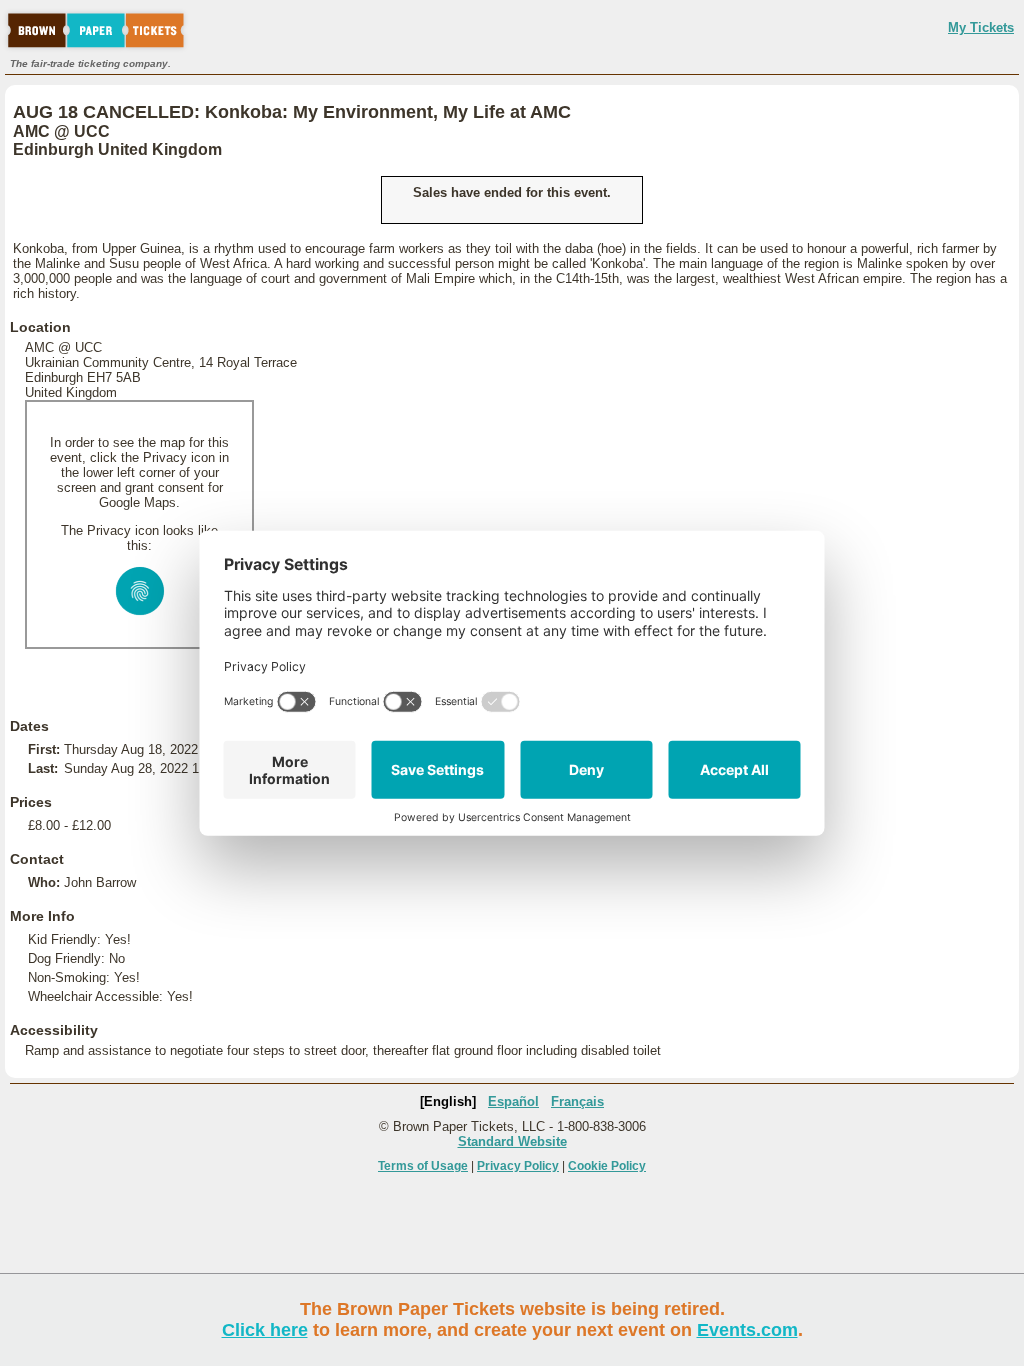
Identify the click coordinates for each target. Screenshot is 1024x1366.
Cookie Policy (607, 1166)
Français (577, 1101)
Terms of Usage (423, 1166)
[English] (448, 1101)
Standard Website (512, 1141)
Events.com (747, 1330)
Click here (265, 1330)
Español (513, 1101)
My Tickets (981, 27)
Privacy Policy (518, 1166)
